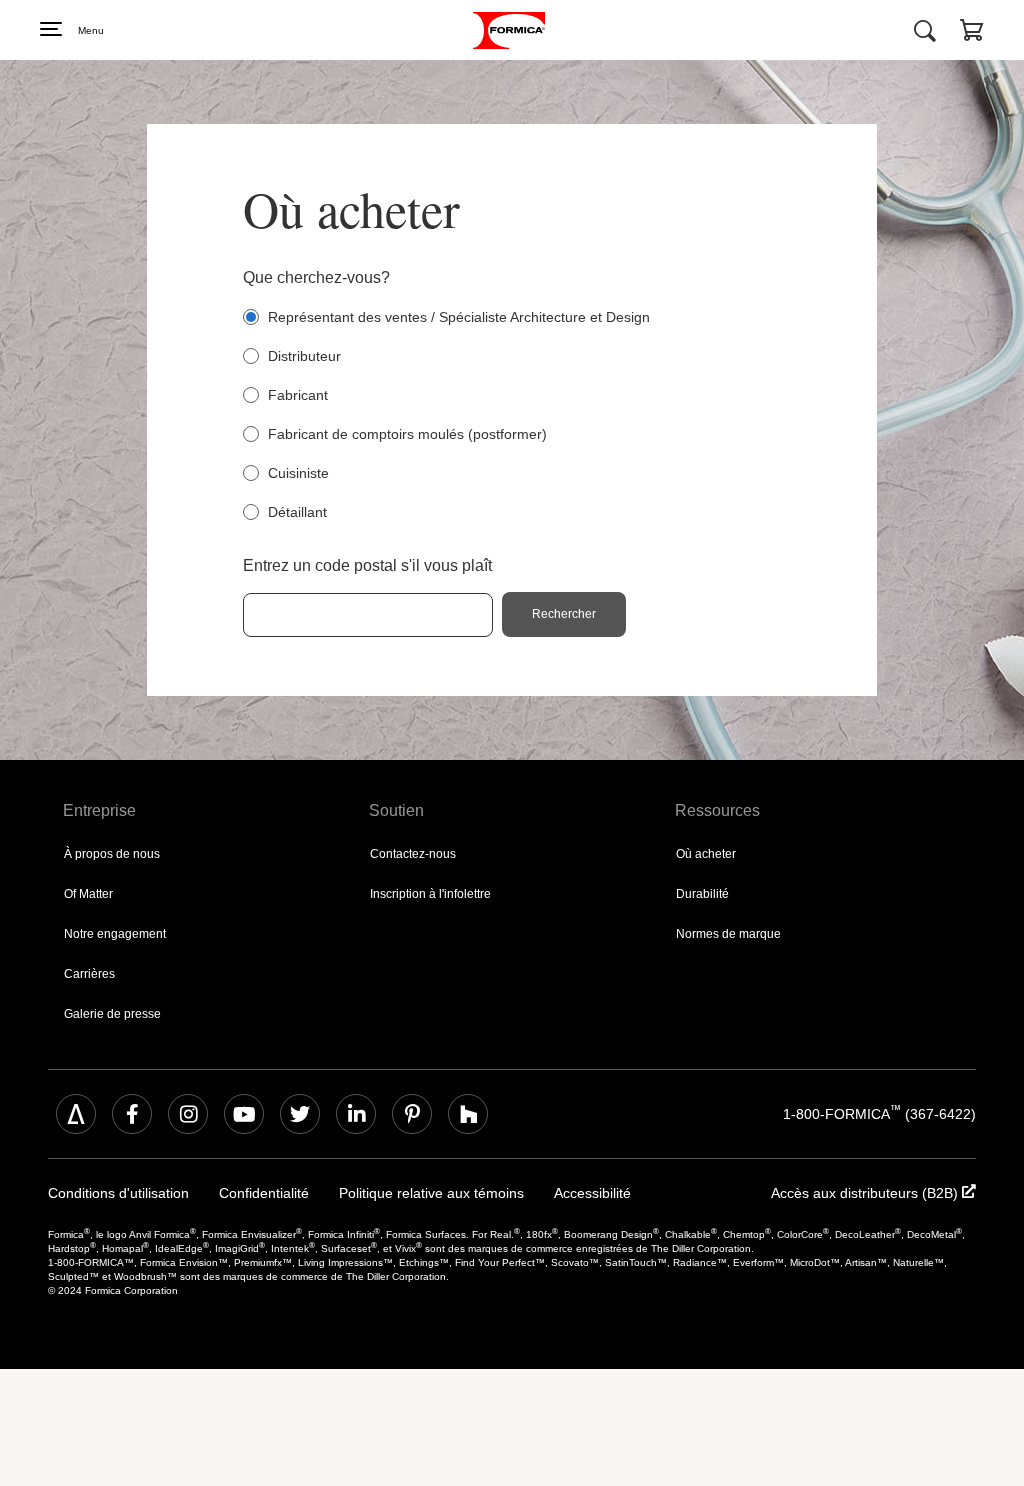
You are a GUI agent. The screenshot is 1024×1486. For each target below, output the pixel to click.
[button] (972, 33)
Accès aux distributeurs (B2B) (879, 1193)
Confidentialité (245, 1193)
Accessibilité (540, 1193)
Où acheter (704, 853)
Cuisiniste (299, 473)
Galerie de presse (108, 1013)
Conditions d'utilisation (111, 1193)
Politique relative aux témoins (395, 1193)
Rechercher (566, 615)
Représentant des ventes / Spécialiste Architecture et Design (466, 317)
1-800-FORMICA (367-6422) (884, 1113)
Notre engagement (112, 933)
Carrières (87, 973)
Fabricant (299, 395)
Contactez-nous (411, 853)
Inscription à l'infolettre (427, 893)
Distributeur (306, 356)
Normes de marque (725, 933)
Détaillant (298, 512)
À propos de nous (110, 853)
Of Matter (88, 893)
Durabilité (699, 893)
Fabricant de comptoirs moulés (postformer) (410, 434)
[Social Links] (76, 1114)
